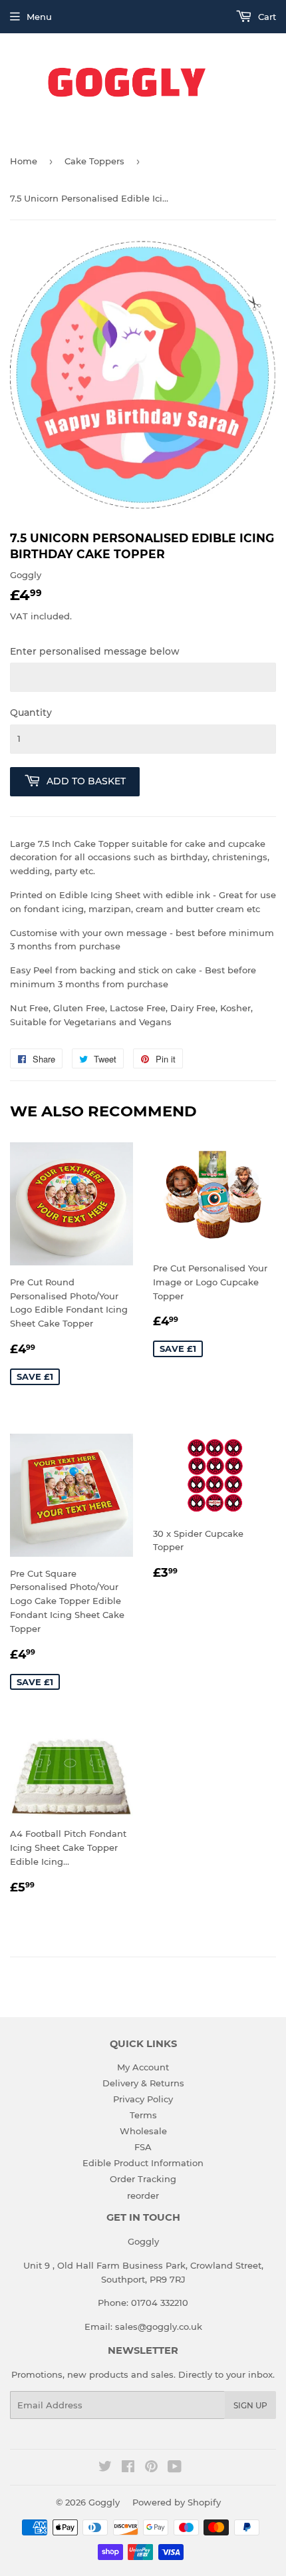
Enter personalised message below (95, 651)
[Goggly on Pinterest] (151, 2468)
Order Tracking (143, 2179)
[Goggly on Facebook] (128, 2468)
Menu (39, 17)
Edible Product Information (143, 2163)
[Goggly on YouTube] (175, 2468)
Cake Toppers (94, 161)
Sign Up (250, 2405)
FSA (143, 2147)
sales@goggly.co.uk (159, 2327)
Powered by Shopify (177, 2502)
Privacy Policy (143, 2099)
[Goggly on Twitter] (105, 2468)
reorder (143, 2195)
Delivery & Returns (143, 2083)
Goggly (104, 2502)
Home (24, 161)
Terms (143, 2115)
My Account (143, 2067)
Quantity (31, 713)
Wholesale (143, 2131)
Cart (266, 17)
